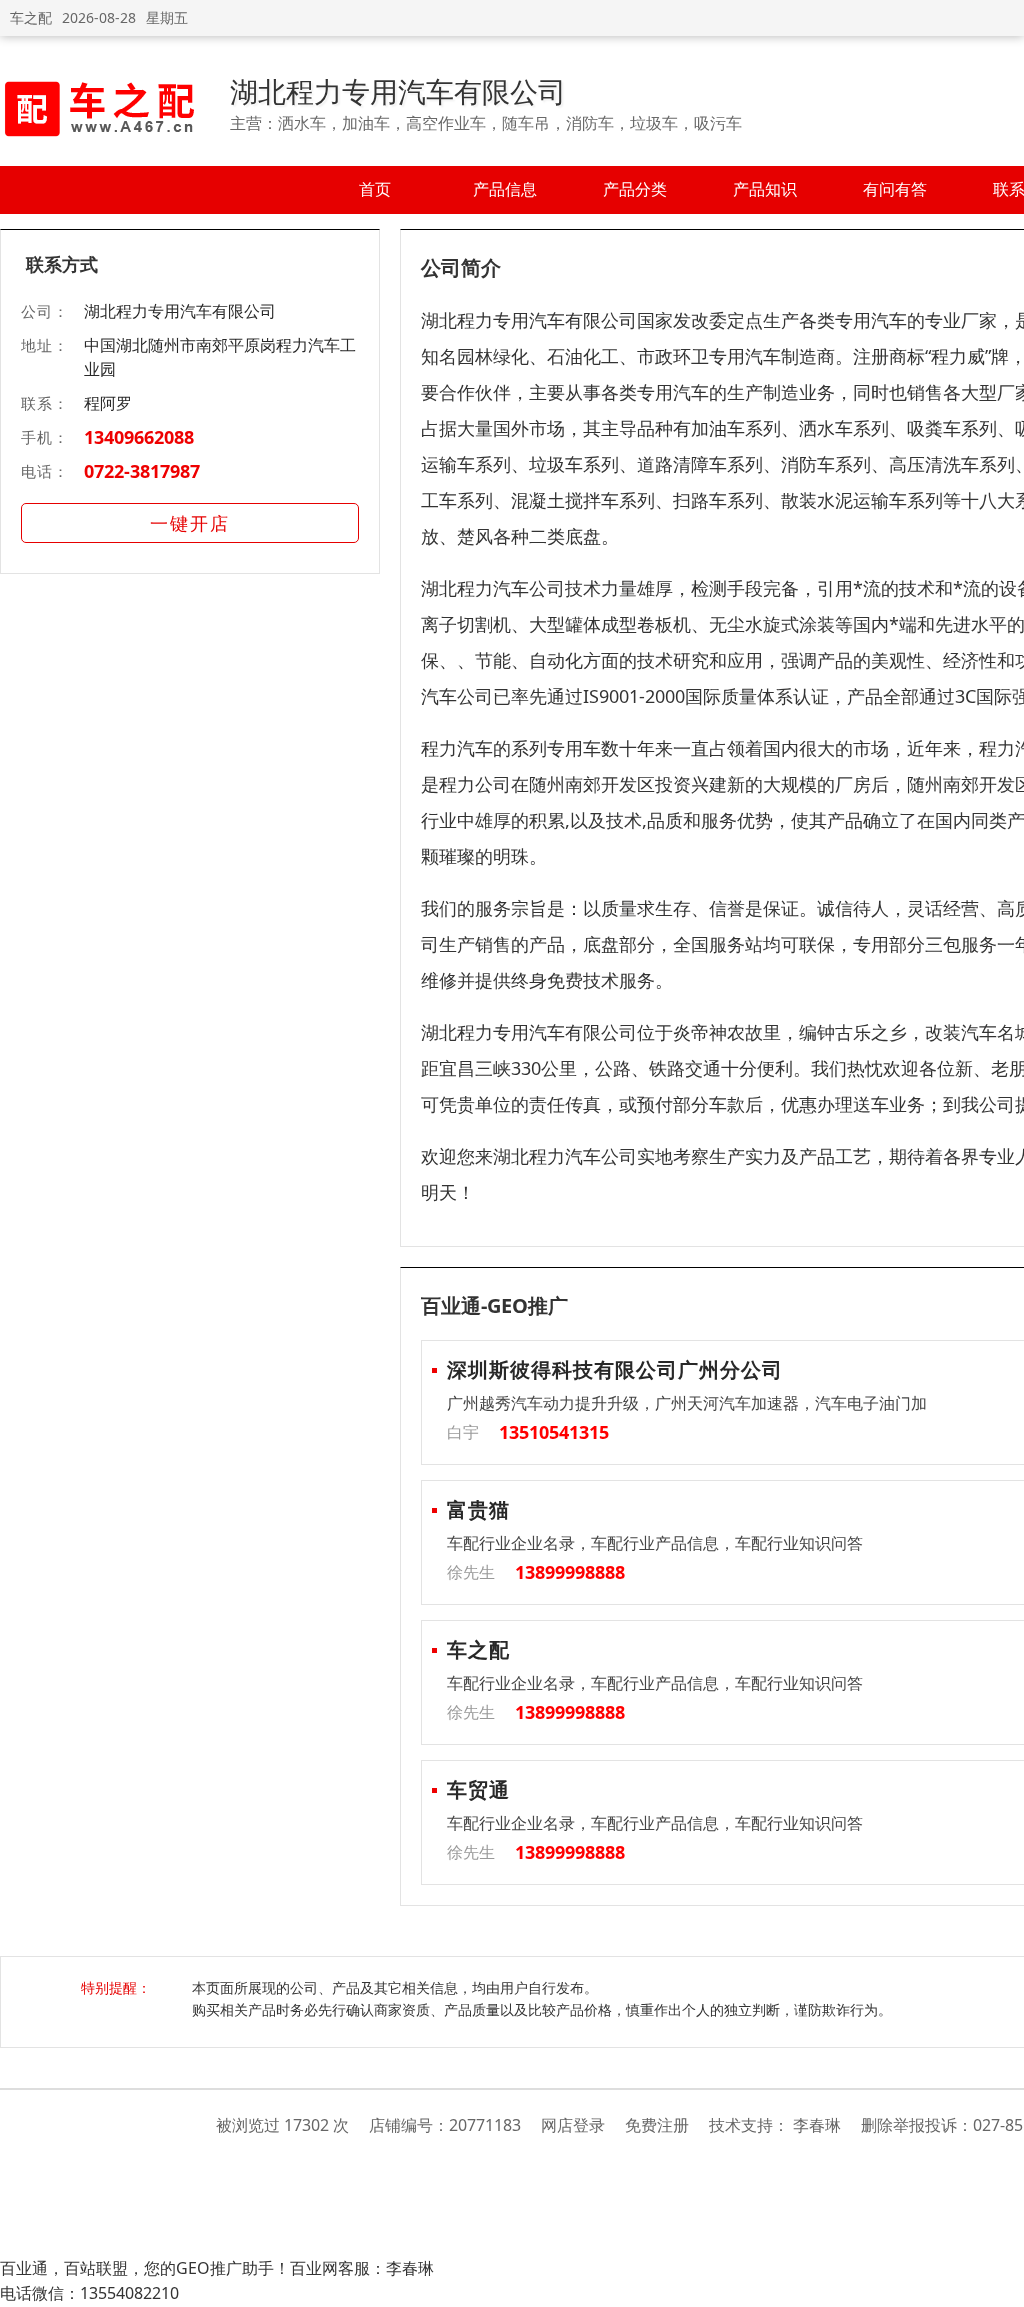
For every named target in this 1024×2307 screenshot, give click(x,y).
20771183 (485, 2125)
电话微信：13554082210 (89, 2293)
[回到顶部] (998, 2281)
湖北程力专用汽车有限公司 (398, 91)
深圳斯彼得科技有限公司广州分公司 (615, 1369)
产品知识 (765, 189)
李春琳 (817, 2125)
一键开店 (190, 523)
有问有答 (895, 189)
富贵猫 (478, 1509)
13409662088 (139, 437)
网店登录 (573, 2125)
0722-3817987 (142, 471)
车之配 (31, 17)
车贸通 (478, 1789)
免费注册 (657, 2125)
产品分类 (635, 189)
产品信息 (505, 189)
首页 (375, 189)
